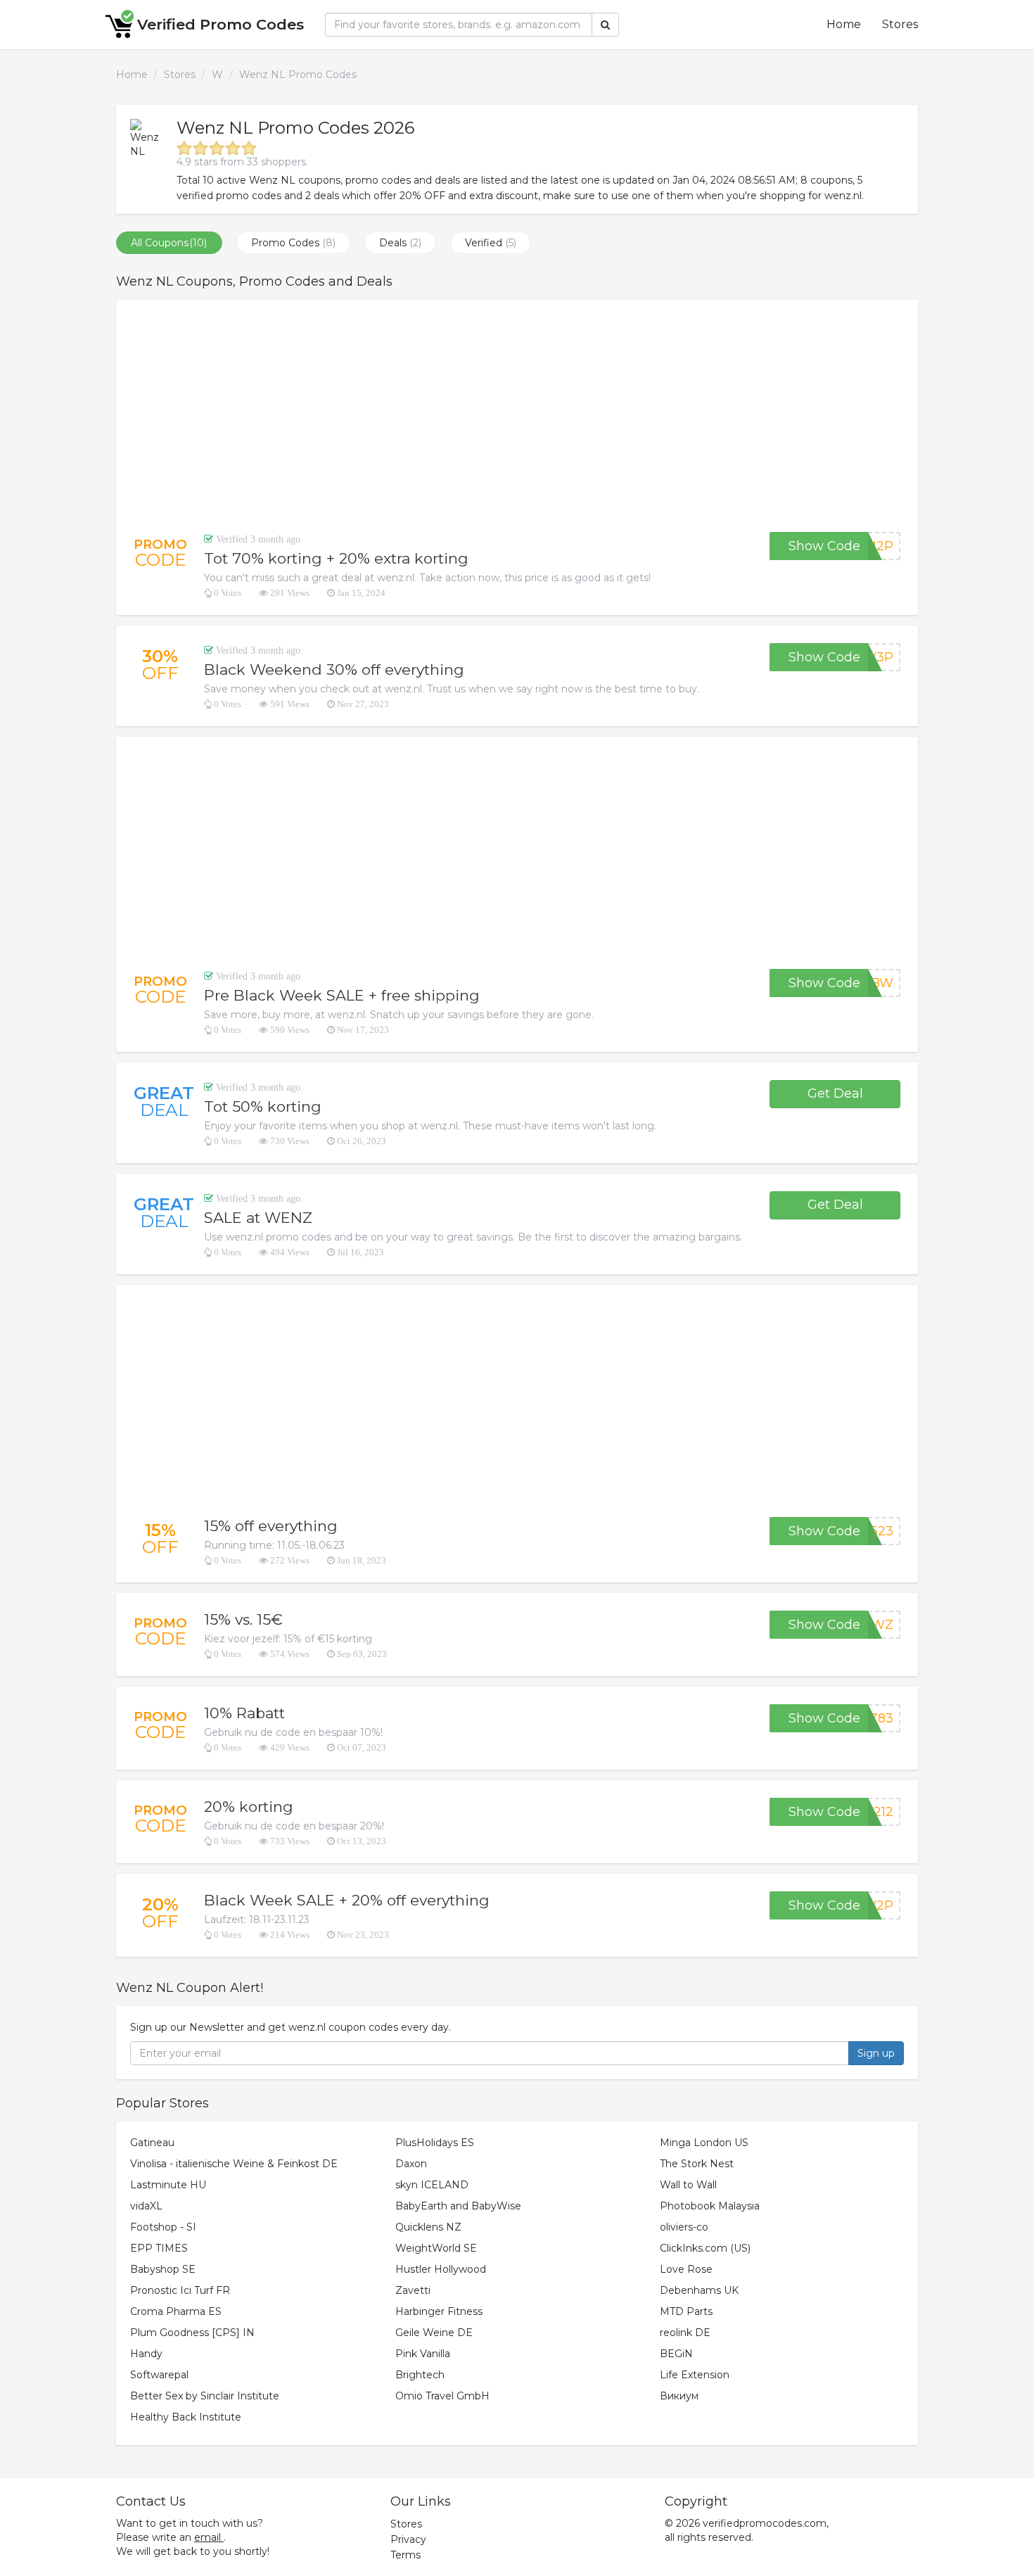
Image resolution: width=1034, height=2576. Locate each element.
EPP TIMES (159, 2248)
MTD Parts (686, 2311)
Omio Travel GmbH (442, 2396)
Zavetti (413, 2290)
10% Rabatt (244, 1713)
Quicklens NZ (428, 2227)
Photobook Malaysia (710, 2206)
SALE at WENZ (258, 1218)
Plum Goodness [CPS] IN (192, 2333)
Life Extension (695, 2375)
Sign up (876, 2053)
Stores (900, 24)
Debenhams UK (699, 2290)
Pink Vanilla (423, 2354)
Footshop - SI (163, 2227)
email (208, 2537)
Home (844, 24)
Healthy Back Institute (186, 2417)
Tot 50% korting (263, 1106)
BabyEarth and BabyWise (458, 2206)
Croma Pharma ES (176, 2311)
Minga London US (704, 2143)
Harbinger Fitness (439, 2311)
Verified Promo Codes (221, 24)
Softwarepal (159, 2375)
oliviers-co (684, 2227)
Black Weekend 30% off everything (334, 670)
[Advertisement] (517, 416)
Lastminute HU (168, 2185)
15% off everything (271, 1526)
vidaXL (146, 2206)
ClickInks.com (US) (705, 2248)
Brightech (420, 2375)
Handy (146, 2354)
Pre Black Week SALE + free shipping (342, 995)
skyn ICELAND (432, 2185)
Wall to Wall (688, 2185)
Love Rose (686, 2269)
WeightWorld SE (436, 2248)
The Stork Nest (697, 2164)
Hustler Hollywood (441, 2269)
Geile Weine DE (434, 2333)
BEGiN (676, 2354)
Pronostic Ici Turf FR (180, 2290)
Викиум (679, 2396)
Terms (406, 2555)
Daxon (411, 2164)
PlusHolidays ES (435, 2143)
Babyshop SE (163, 2269)
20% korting (249, 1807)
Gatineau (152, 2143)
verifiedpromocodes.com (765, 2523)
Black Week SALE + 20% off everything (347, 1900)
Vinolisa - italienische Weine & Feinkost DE (234, 2164)
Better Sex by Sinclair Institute (205, 2396)
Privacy (408, 2539)
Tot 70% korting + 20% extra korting (336, 558)
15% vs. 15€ (243, 1619)
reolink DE (685, 2333)
